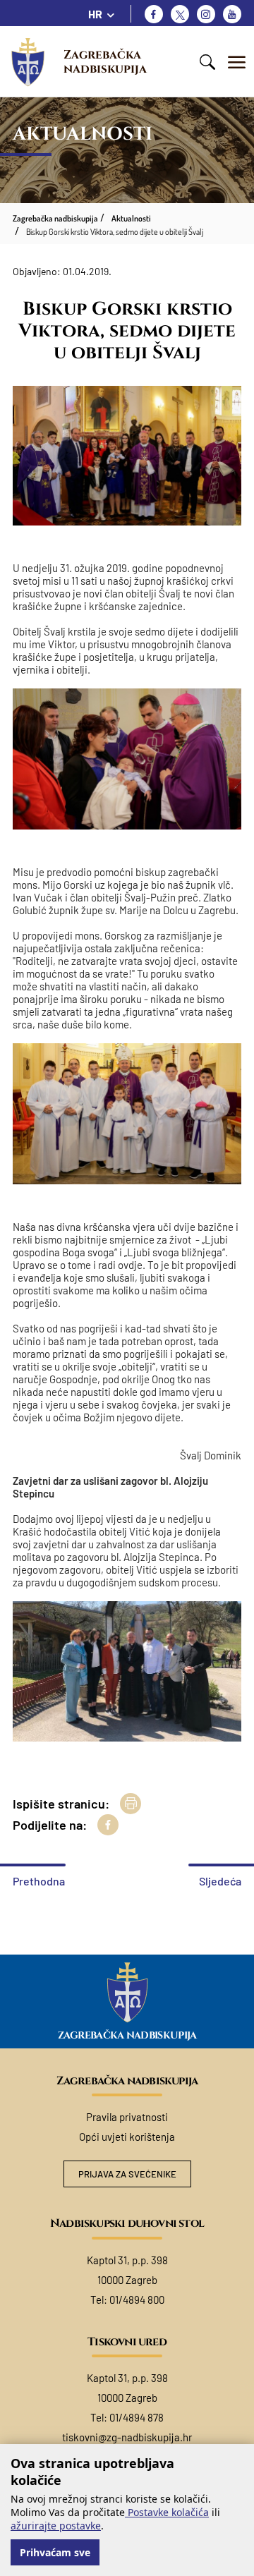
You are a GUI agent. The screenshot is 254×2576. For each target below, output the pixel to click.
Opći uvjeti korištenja (127, 2137)
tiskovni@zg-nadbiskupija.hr (127, 2437)
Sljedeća (220, 1881)
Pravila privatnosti (127, 2117)
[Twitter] (180, 14)
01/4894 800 (137, 2299)
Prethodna (39, 1881)
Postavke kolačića (167, 2512)
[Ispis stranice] (131, 1804)
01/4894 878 (137, 2417)
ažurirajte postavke (56, 2526)
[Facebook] (154, 14)
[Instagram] (206, 14)
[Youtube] (232, 14)
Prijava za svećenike (127, 2174)
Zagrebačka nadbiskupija (105, 62)
